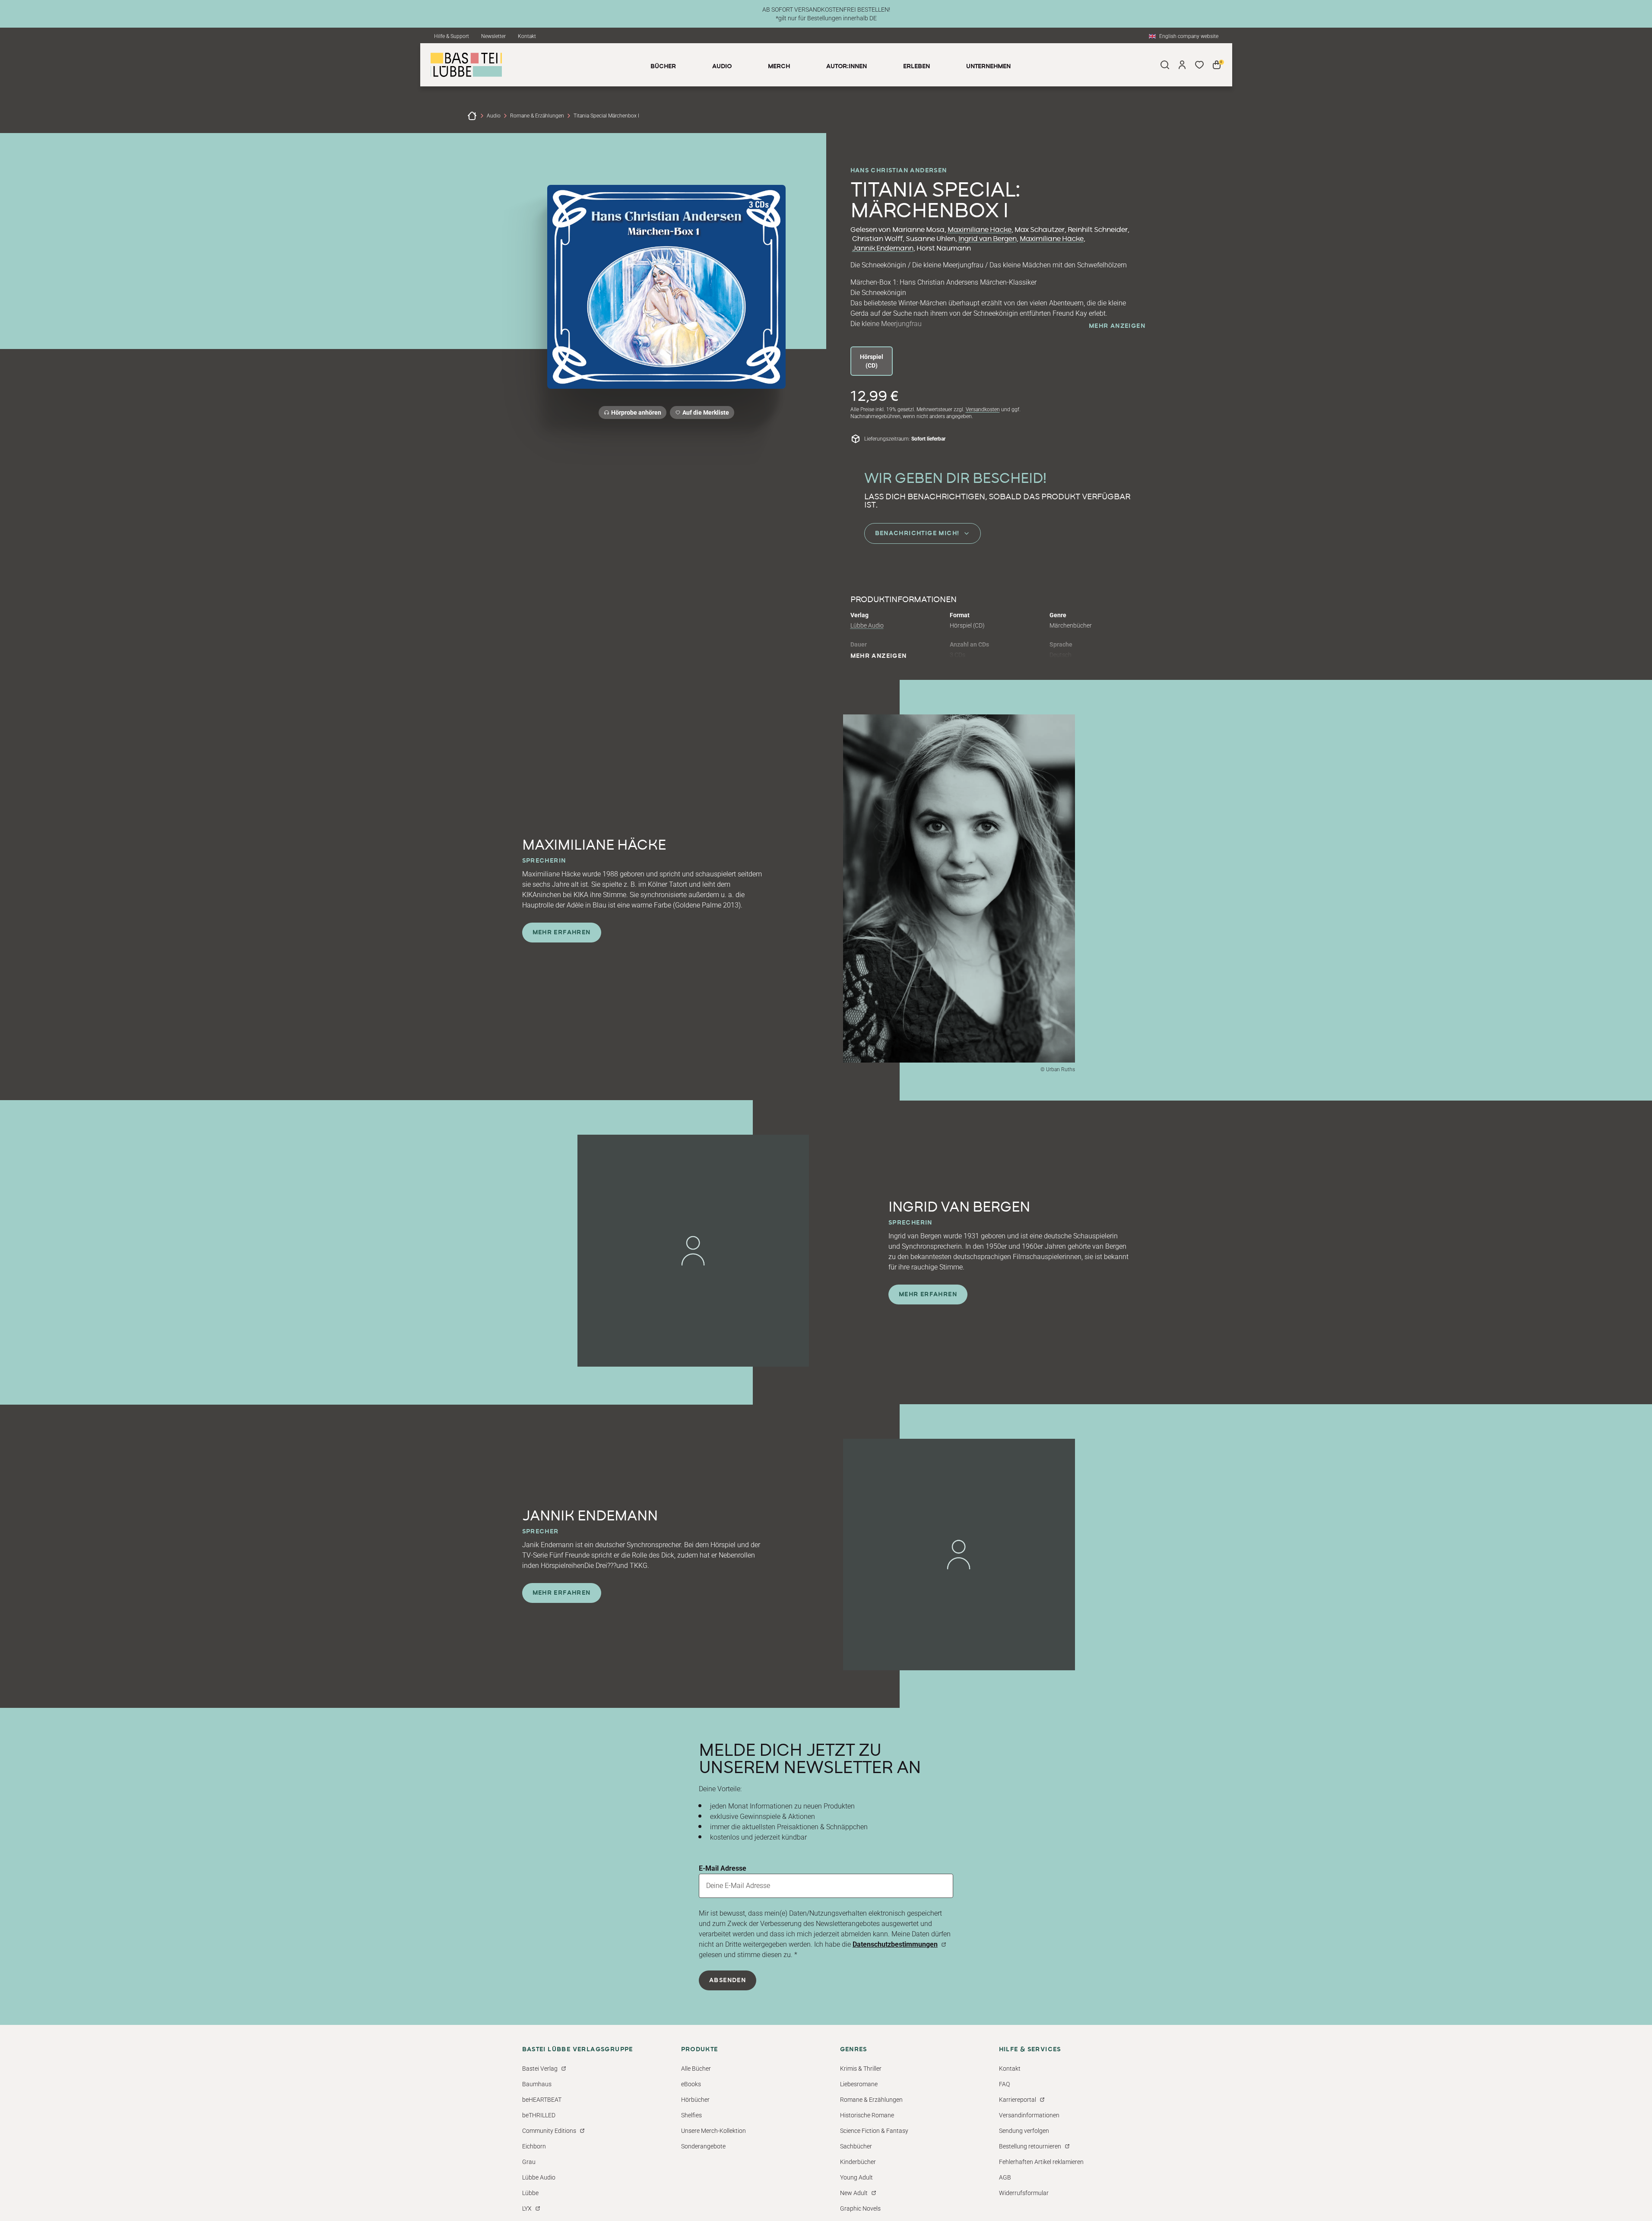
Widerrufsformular (1024, 2193)
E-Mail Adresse (723, 1868)
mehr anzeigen (1117, 326)
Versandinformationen (1029, 2115)
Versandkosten (983, 409)
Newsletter (493, 36)
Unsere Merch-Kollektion (713, 2131)
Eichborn (534, 2146)
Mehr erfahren (562, 933)
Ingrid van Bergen (988, 239)
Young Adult (856, 2177)
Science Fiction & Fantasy (874, 2131)
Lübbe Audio (867, 625)
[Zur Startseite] (472, 116)
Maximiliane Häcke (980, 230)
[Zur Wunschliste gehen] (1199, 65)
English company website (1189, 36)
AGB (1005, 2177)
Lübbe (530, 2193)
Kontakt (527, 36)
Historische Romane (867, 2115)
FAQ (1004, 2084)
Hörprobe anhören (636, 412)
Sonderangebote (703, 2146)
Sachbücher (856, 2146)
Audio (494, 116)
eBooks (691, 2084)
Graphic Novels (860, 2208)
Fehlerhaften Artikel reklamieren (1041, 2162)
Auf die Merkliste (704, 414)
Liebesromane (859, 2084)
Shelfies (691, 2115)
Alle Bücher (696, 2069)
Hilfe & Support (452, 36)
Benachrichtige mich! (917, 533)
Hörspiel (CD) (872, 361)
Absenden (728, 1980)
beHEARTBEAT (542, 2100)
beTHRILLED (539, 2115)
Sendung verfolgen (1024, 2131)
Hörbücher (695, 2100)
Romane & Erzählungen (537, 116)
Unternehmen (988, 67)
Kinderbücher (858, 2162)
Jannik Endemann (883, 248)
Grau (529, 2162)
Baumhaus (537, 2084)
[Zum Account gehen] (1182, 65)
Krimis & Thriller (861, 2069)
